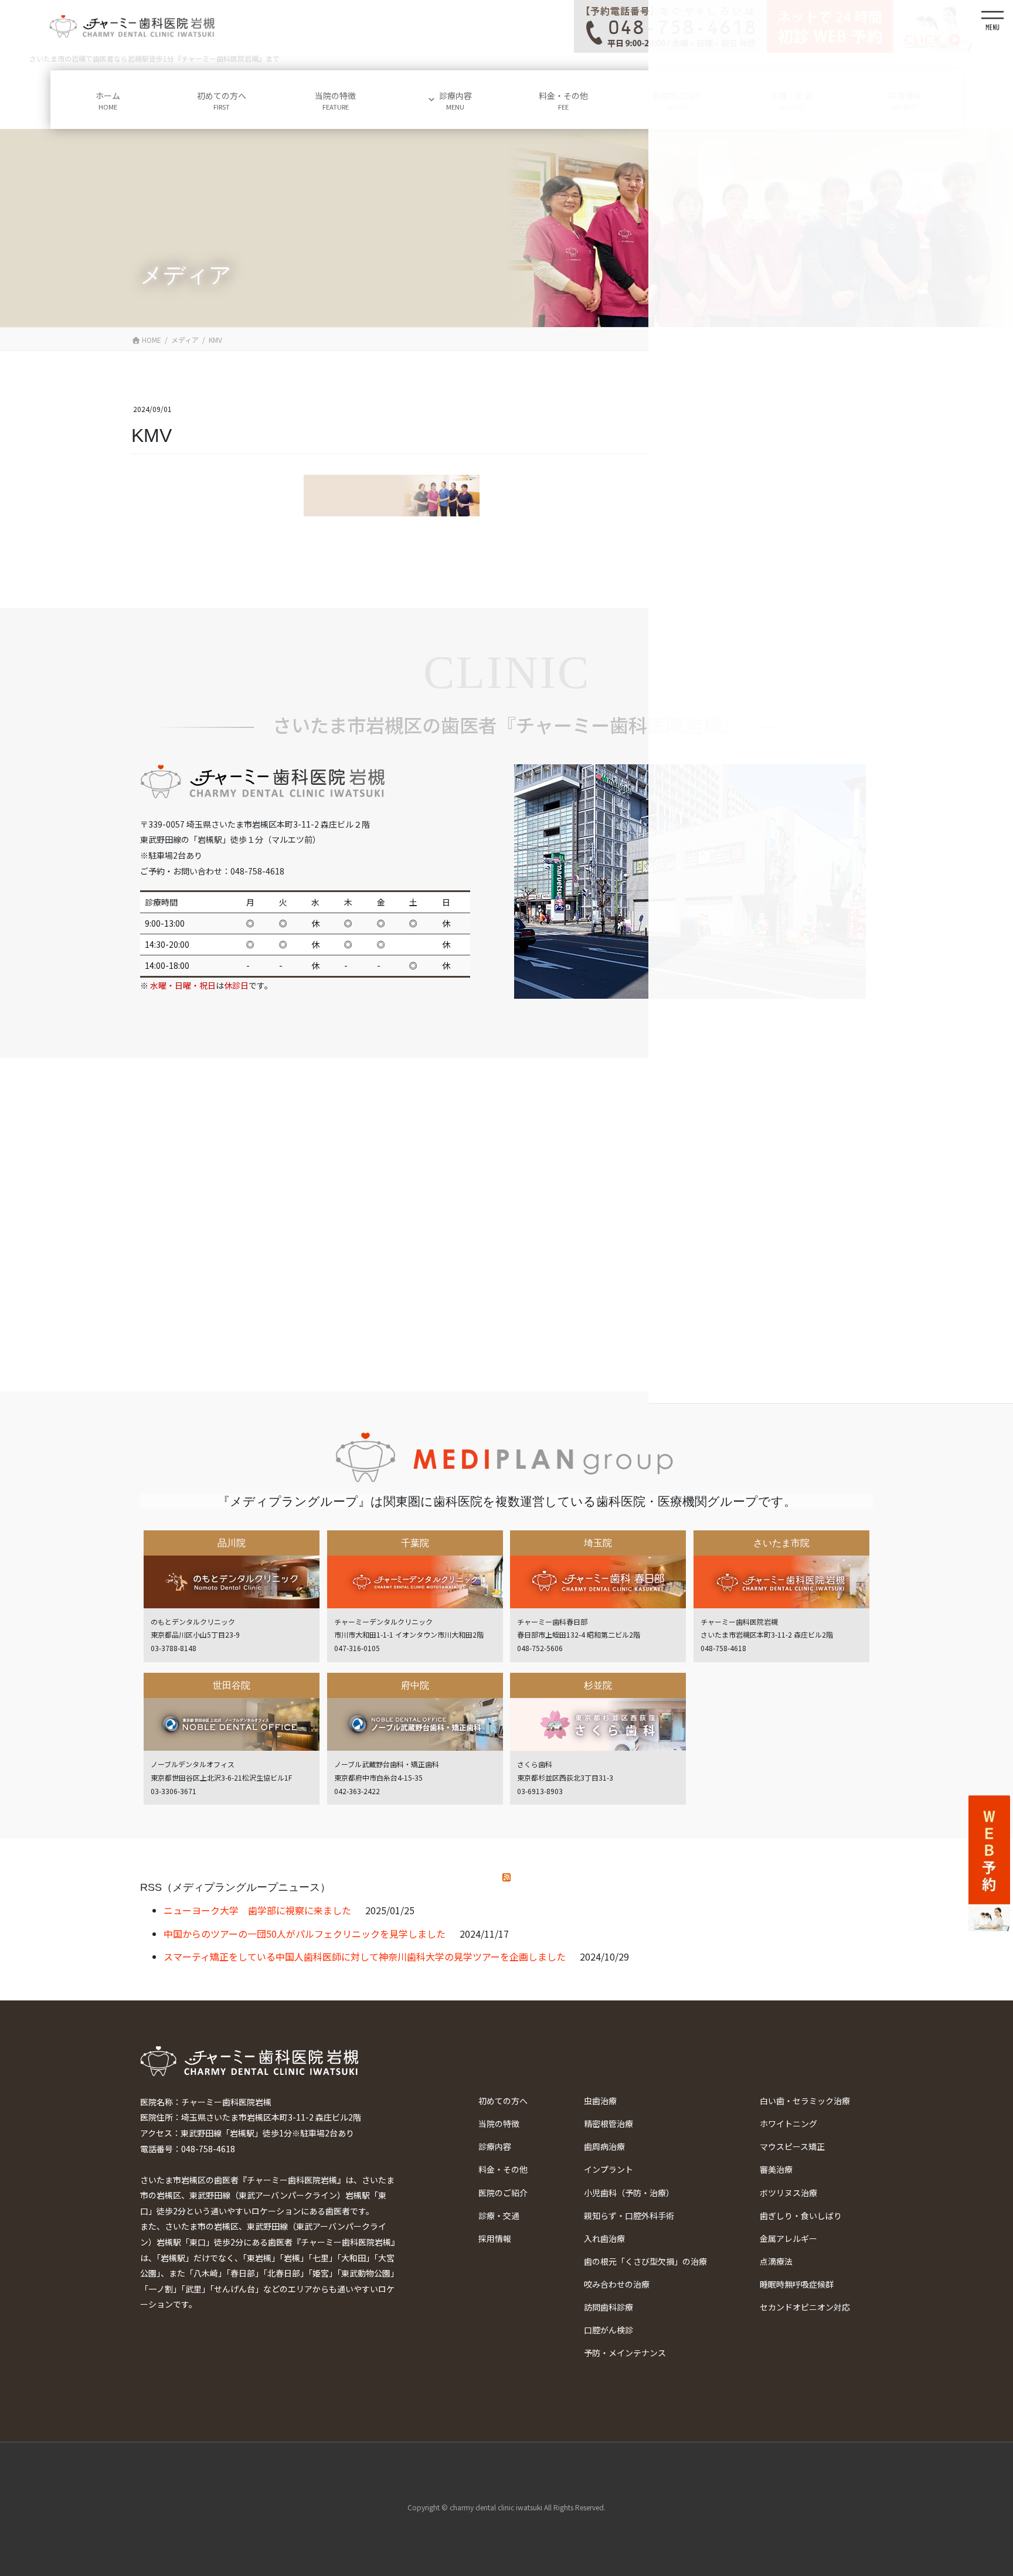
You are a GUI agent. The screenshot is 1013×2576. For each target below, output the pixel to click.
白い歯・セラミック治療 (805, 2101)
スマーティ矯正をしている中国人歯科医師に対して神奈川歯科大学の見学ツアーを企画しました (365, 1956)
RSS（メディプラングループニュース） (235, 1887)
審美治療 (776, 2169)
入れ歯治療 (604, 2238)
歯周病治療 (604, 2146)
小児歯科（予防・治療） (629, 2193)
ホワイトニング (788, 2124)
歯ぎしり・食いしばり (801, 2216)
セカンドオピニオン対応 (805, 2307)
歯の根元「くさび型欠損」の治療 (645, 2261)
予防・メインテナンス (625, 2353)
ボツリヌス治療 (788, 2193)
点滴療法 (776, 2261)
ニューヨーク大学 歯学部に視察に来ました (257, 1910)
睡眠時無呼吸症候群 (797, 2284)
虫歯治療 (600, 2101)
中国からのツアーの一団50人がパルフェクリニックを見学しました (305, 1934)
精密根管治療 (609, 2124)
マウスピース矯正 (792, 2146)
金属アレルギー (788, 2238)
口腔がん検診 (609, 2330)
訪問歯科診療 (609, 2307)
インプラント (609, 2169)
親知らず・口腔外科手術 (629, 2216)
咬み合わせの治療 (617, 2284)
